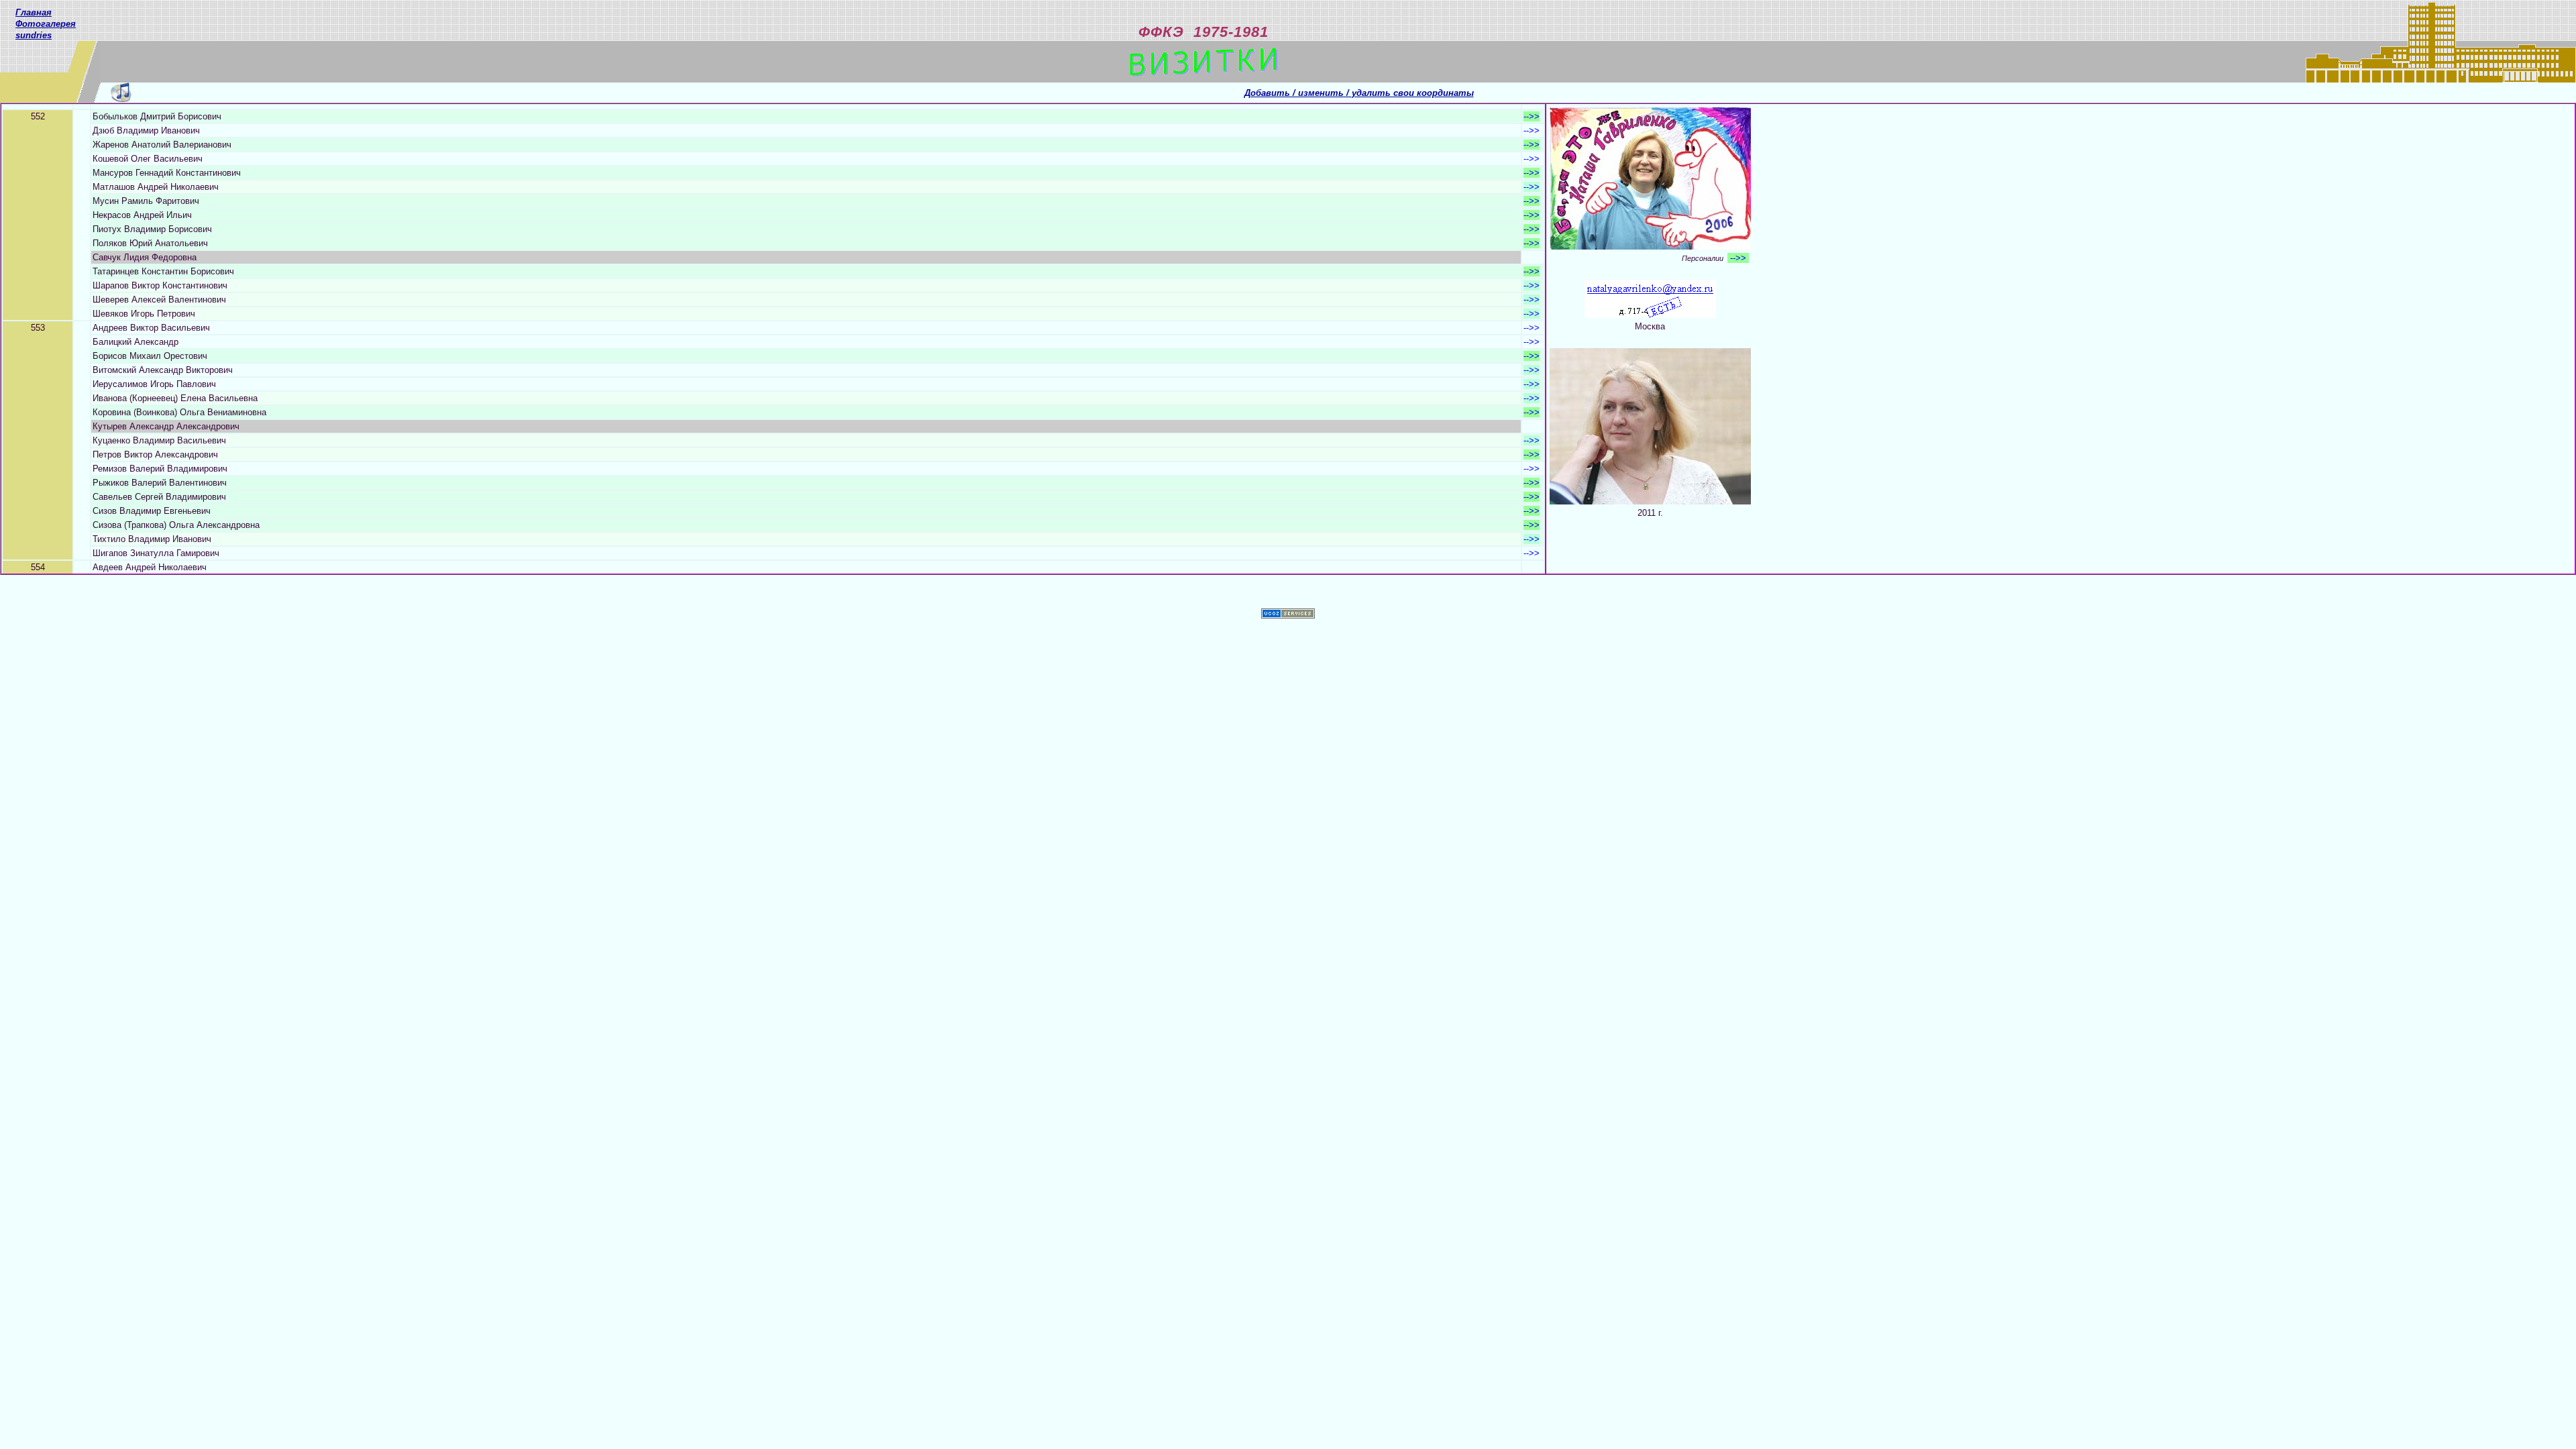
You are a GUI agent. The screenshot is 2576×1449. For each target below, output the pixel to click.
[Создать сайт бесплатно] (1288, 615)
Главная (34, 12)
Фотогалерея (46, 24)
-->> (1532, 116)
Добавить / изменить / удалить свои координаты (1359, 93)
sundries (34, 35)
